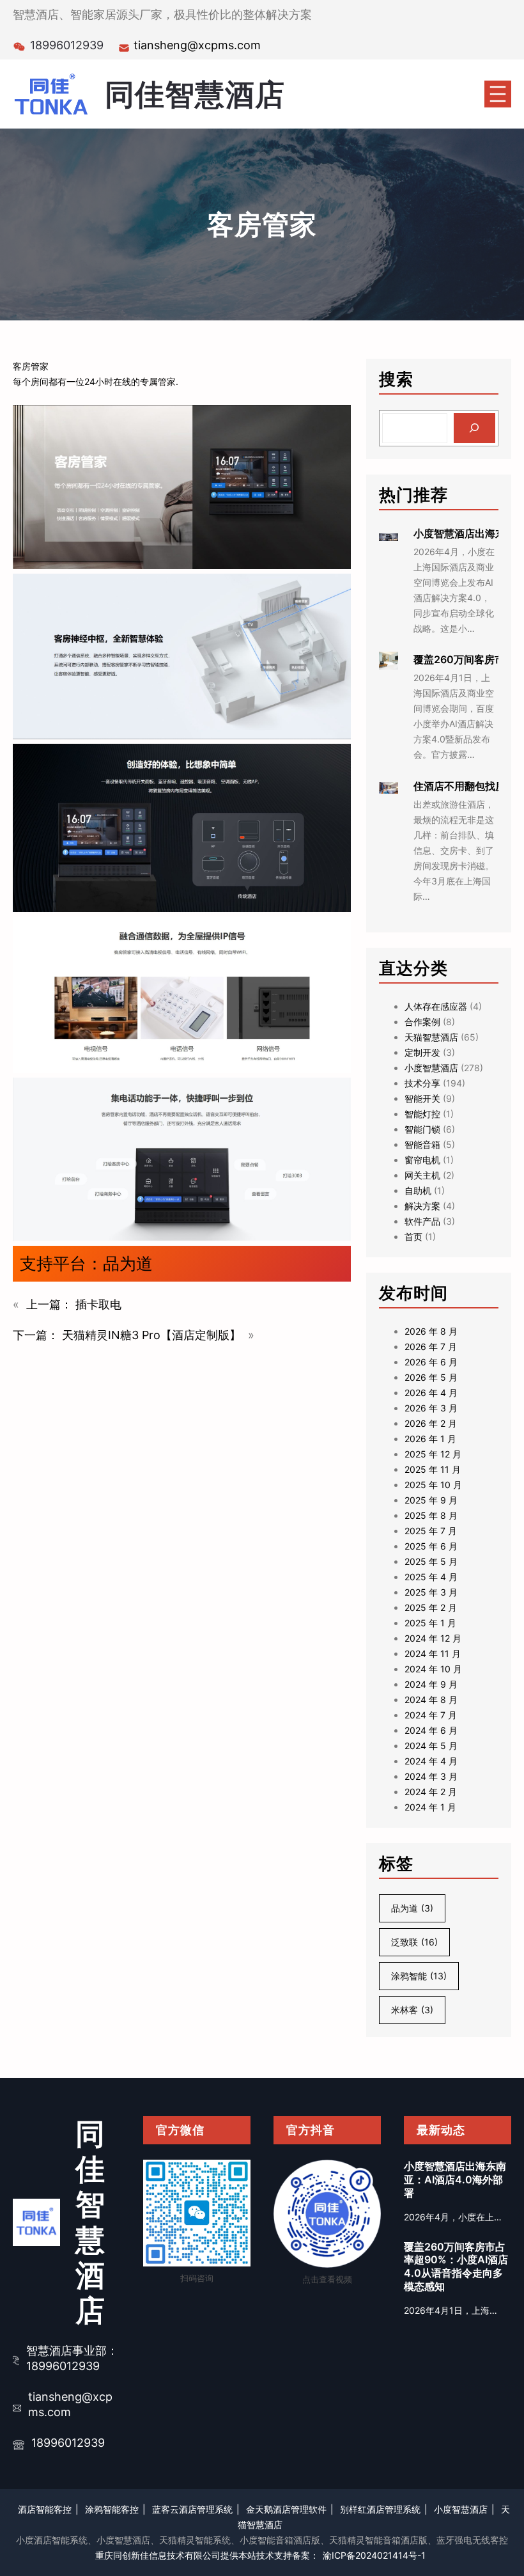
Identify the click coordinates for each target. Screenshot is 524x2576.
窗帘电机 (422, 1160)
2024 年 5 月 (431, 1746)
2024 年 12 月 (433, 1638)
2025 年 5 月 (431, 1561)
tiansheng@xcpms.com (197, 45)
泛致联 (414, 1942)
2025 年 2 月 (431, 1607)
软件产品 (422, 1221)
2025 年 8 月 (431, 1515)
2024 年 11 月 (433, 1653)
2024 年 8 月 (431, 1700)
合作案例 (422, 1022)
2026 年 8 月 (431, 1331)
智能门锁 (422, 1129)
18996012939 (68, 2443)
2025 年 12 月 (433, 1454)
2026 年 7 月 (431, 1347)
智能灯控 (422, 1114)
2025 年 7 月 (431, 1531)
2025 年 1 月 (430, 1623)
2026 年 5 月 (431, 1377)
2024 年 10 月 (433, 1669)
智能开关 (422, 1098)
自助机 (418, 1190)
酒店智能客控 (45, 2509)
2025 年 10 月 (433, 1485)
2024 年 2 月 (431, 1792)
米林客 (412, 2010)
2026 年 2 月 (431, 1423)
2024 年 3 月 (431, 1776)
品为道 (128, 1263)
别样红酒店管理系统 (380, 2509)
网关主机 (422, 1175)
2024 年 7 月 (431, 1715)
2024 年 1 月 (430, 1807)
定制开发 (422, 1052)
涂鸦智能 (419, 1976)
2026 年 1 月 (430, 1439)
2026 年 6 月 (431, 1362)
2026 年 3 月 (431, 1408)
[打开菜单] (498, 94)
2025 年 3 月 (431, 1592)
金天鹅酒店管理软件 (286, 2509)
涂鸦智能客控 (112, 2509)
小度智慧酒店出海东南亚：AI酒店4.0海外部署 (455, 2179)
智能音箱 (422, 1144)
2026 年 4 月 (431, 1393)
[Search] (474, 428)
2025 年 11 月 (433, 1469)
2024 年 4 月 (431, 1761)
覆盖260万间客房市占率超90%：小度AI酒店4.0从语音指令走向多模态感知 (456, 2266)
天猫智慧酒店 (431, 1037)
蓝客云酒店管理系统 (192, 2509)
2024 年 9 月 (431, 1684)
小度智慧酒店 (431, 1068)
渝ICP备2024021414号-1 (374, 2555)
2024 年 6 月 (431, 1730)
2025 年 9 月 (431, 1500)
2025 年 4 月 (431, 1577)
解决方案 (422, 1206)
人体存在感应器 (436, 1006)
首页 (413, 1237)
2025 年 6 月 (431, 1546)
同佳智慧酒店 (195, 94)
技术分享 (422, 1083)
